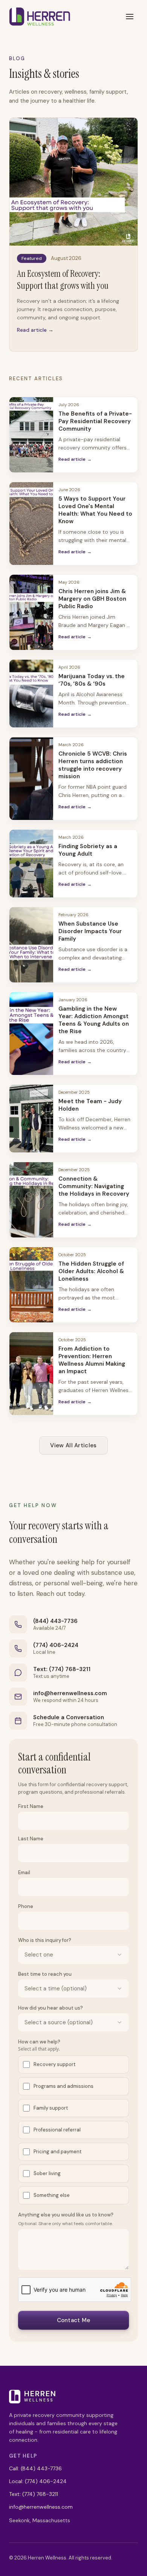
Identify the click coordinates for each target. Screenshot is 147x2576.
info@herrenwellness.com (70, 1693)
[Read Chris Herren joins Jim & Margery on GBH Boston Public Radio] (31, 612)
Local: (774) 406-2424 (38, 2481)
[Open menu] (130, 17)
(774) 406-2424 (56, 1645)
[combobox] (73, 1955)
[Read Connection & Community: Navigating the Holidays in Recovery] (31, 1200)
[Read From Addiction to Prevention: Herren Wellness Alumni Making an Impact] (31, 1374)
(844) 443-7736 (55, 1621)
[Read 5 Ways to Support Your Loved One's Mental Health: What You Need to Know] (31, 524)
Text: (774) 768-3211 (62, 1669)
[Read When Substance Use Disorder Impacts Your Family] (31, 945)
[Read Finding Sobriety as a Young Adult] (31, 864)
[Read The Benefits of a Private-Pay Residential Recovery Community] (31, 435)
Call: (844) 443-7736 (35, 2468)
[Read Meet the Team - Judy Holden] (31, 1119)
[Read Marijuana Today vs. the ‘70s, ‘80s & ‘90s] (31, 694)
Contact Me (74, 2320)
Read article (75, 459)
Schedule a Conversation (69, 1717)
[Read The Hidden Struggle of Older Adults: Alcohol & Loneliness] (31, 1285)
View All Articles (73, 1445)
